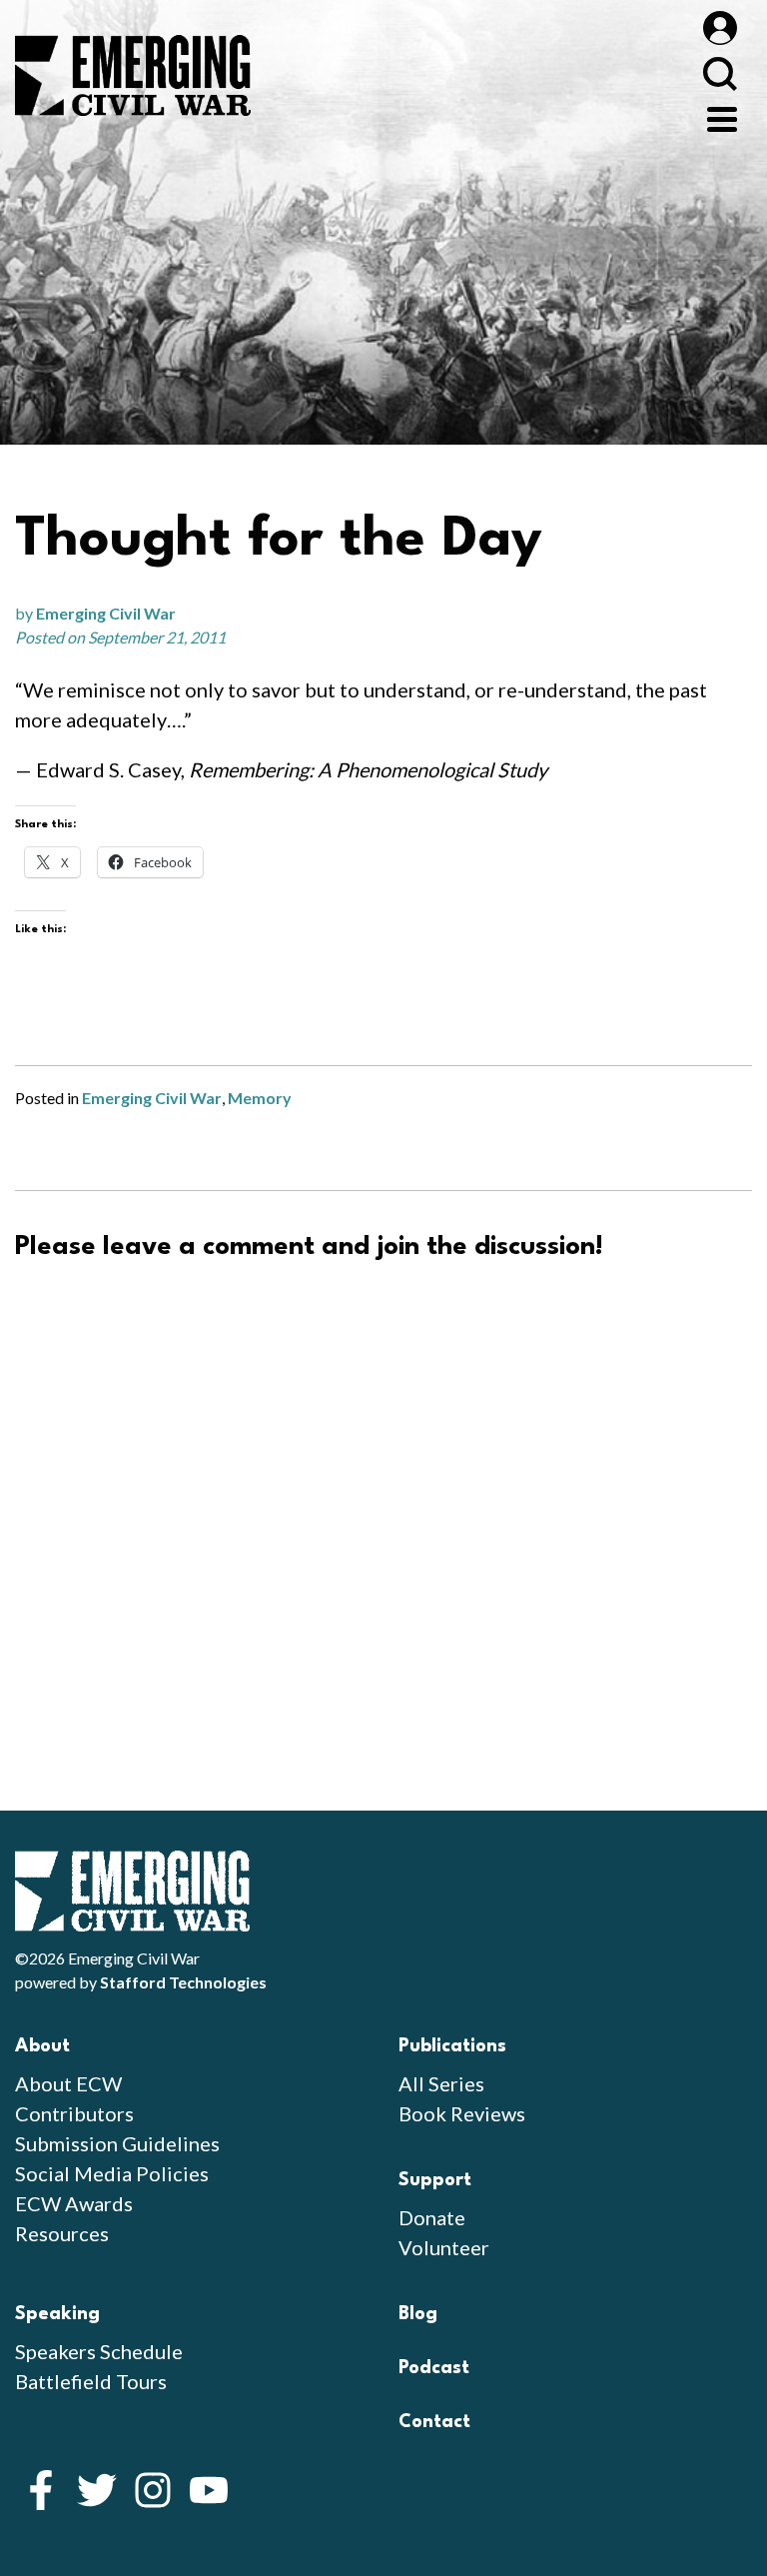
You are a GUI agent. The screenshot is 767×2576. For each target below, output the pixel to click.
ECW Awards (74, 2203)
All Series (441, 2083)
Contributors (74, 2113)
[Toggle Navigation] (722, 117)
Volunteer (444, 2247)
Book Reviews (462, 2113)
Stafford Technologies (183, 1982)
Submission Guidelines (117, 2143)
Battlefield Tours (91, 2381)
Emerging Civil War (106, 613)
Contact (434, 2422)
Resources (62, 2233)
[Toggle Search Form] (720, 73)
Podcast (434, 2368)
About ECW (68, 2083)
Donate (432, 2217)
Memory (260, 1098)
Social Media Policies (112, 2173)
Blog (418, 2314)
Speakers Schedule (99, 2351)
